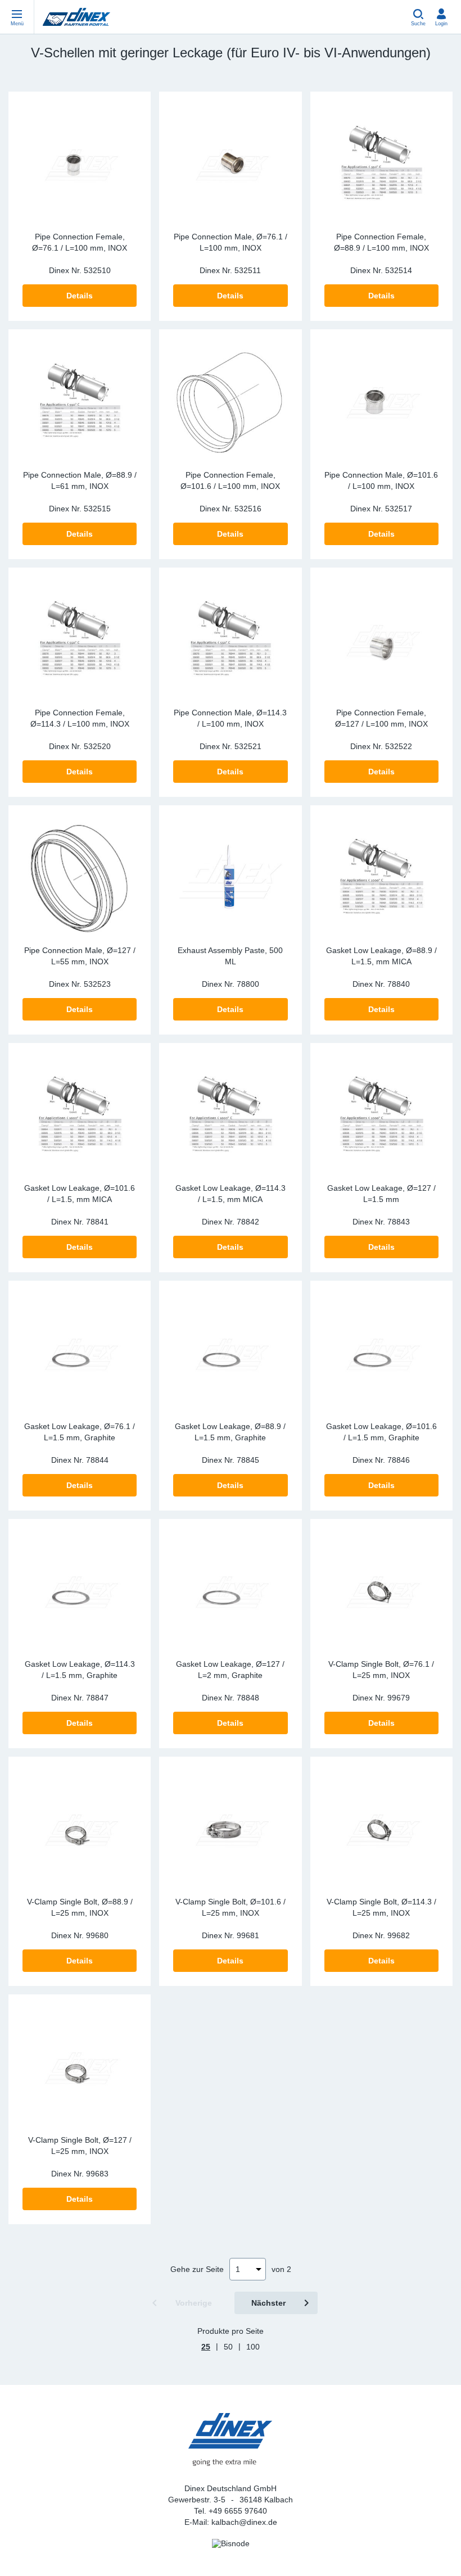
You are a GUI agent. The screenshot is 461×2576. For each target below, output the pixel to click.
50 (228, 2347)
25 (206, 2347)
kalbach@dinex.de (244, 2522)
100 (253, 2347)
